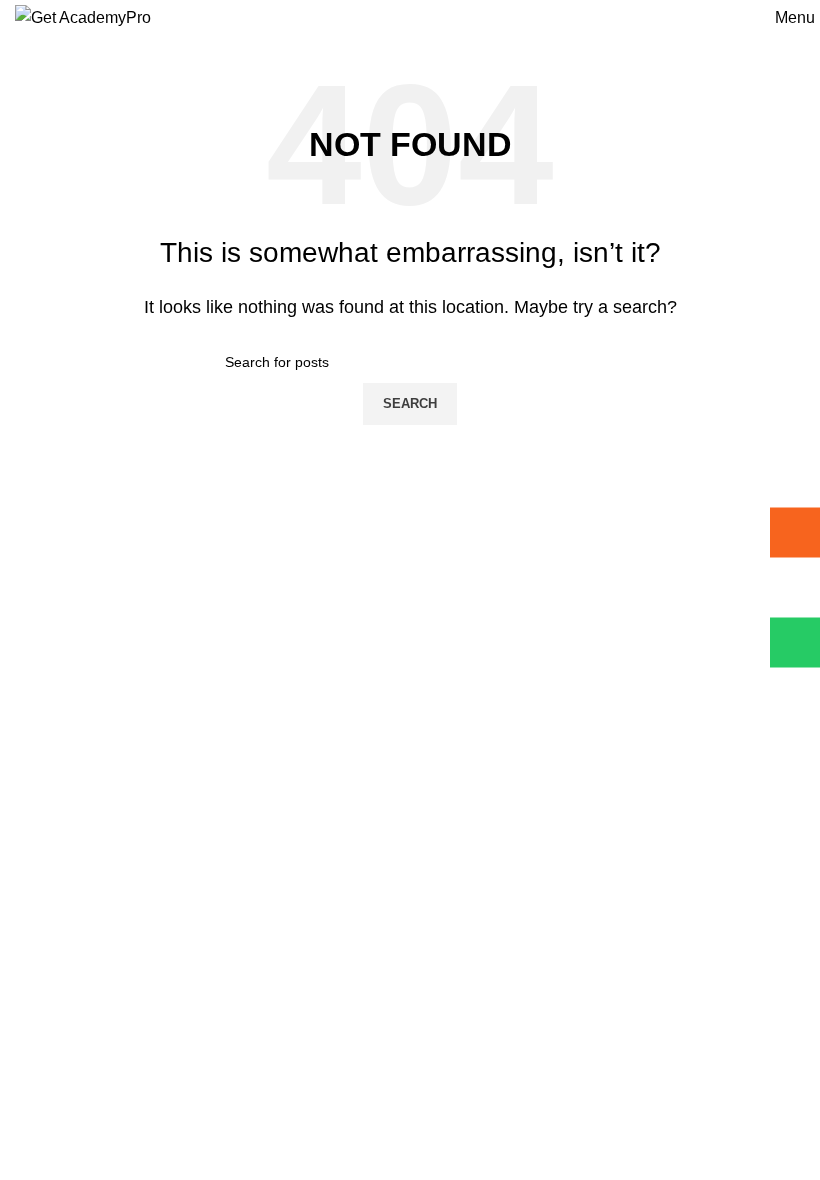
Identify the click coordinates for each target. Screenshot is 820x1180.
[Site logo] (83, 16)
